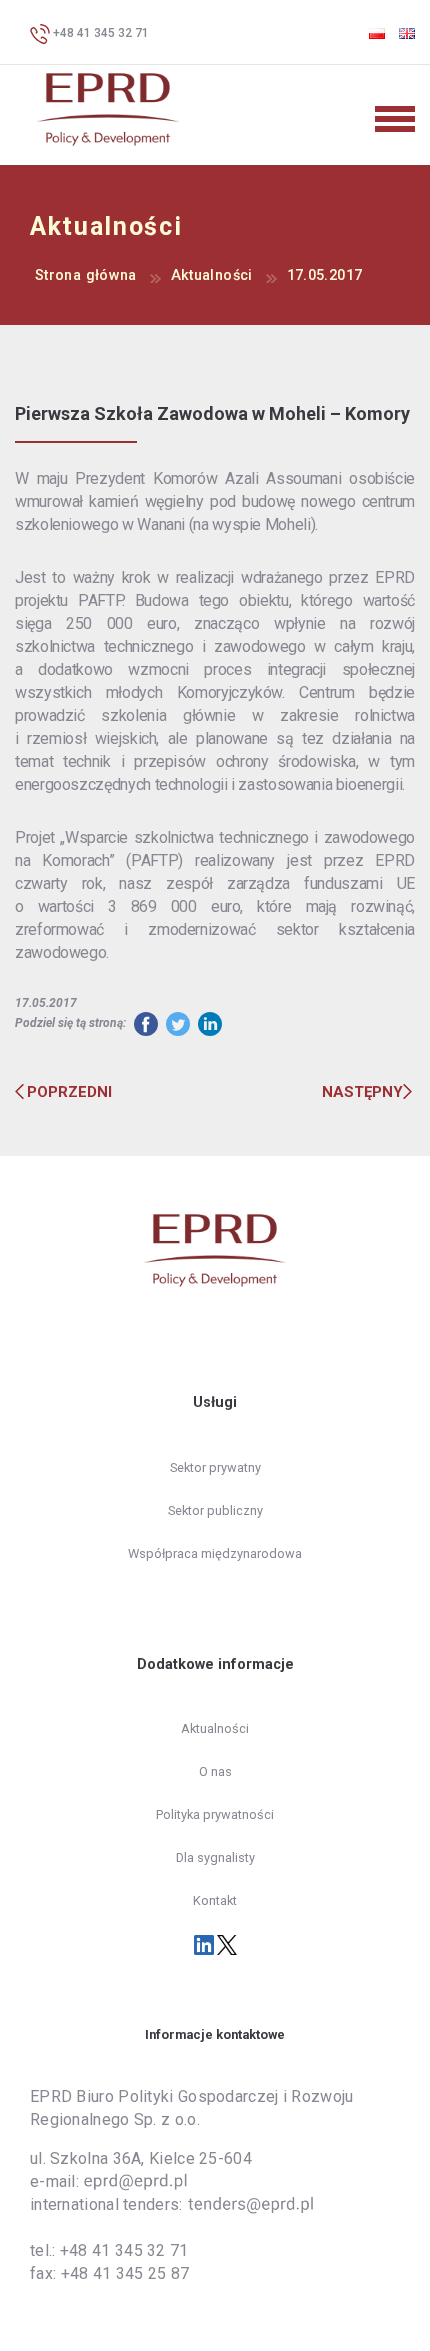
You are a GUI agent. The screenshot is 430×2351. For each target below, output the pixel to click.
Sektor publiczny (215, 1510)
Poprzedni (69, 1092)
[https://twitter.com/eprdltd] (227, 1944)
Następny (362, 1092)
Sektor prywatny (215, 1467)
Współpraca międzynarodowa (215, 1553)
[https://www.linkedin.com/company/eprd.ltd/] (205, 1944)
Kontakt (215, 1900)
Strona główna (86, 275)
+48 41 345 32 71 (99, 33)
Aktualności (212, 275)
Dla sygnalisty (215, 1857)
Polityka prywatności (215, 1814)
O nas (215, 1771)
